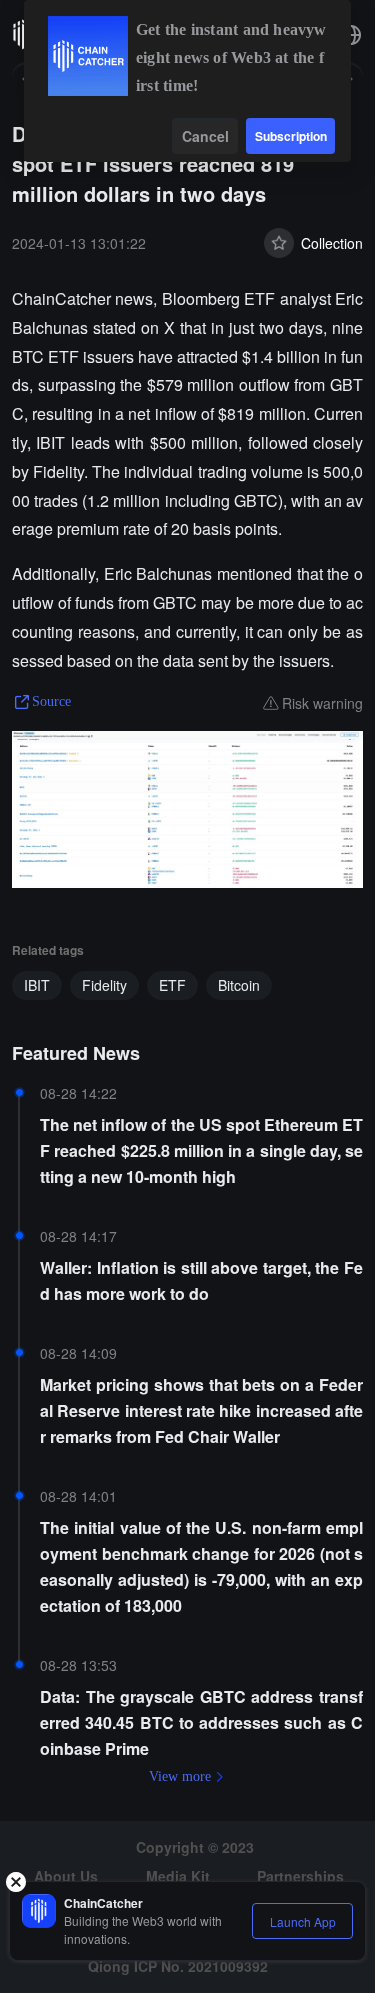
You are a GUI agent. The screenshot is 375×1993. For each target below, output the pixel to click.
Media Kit (178, 1876)
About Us (66, 1876)
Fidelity (104, 985)
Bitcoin (239, 985)
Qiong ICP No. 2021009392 (178, 1966)
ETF (172, 985)
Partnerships (300, 1876)
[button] (351, 35)
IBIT (37, 985)
